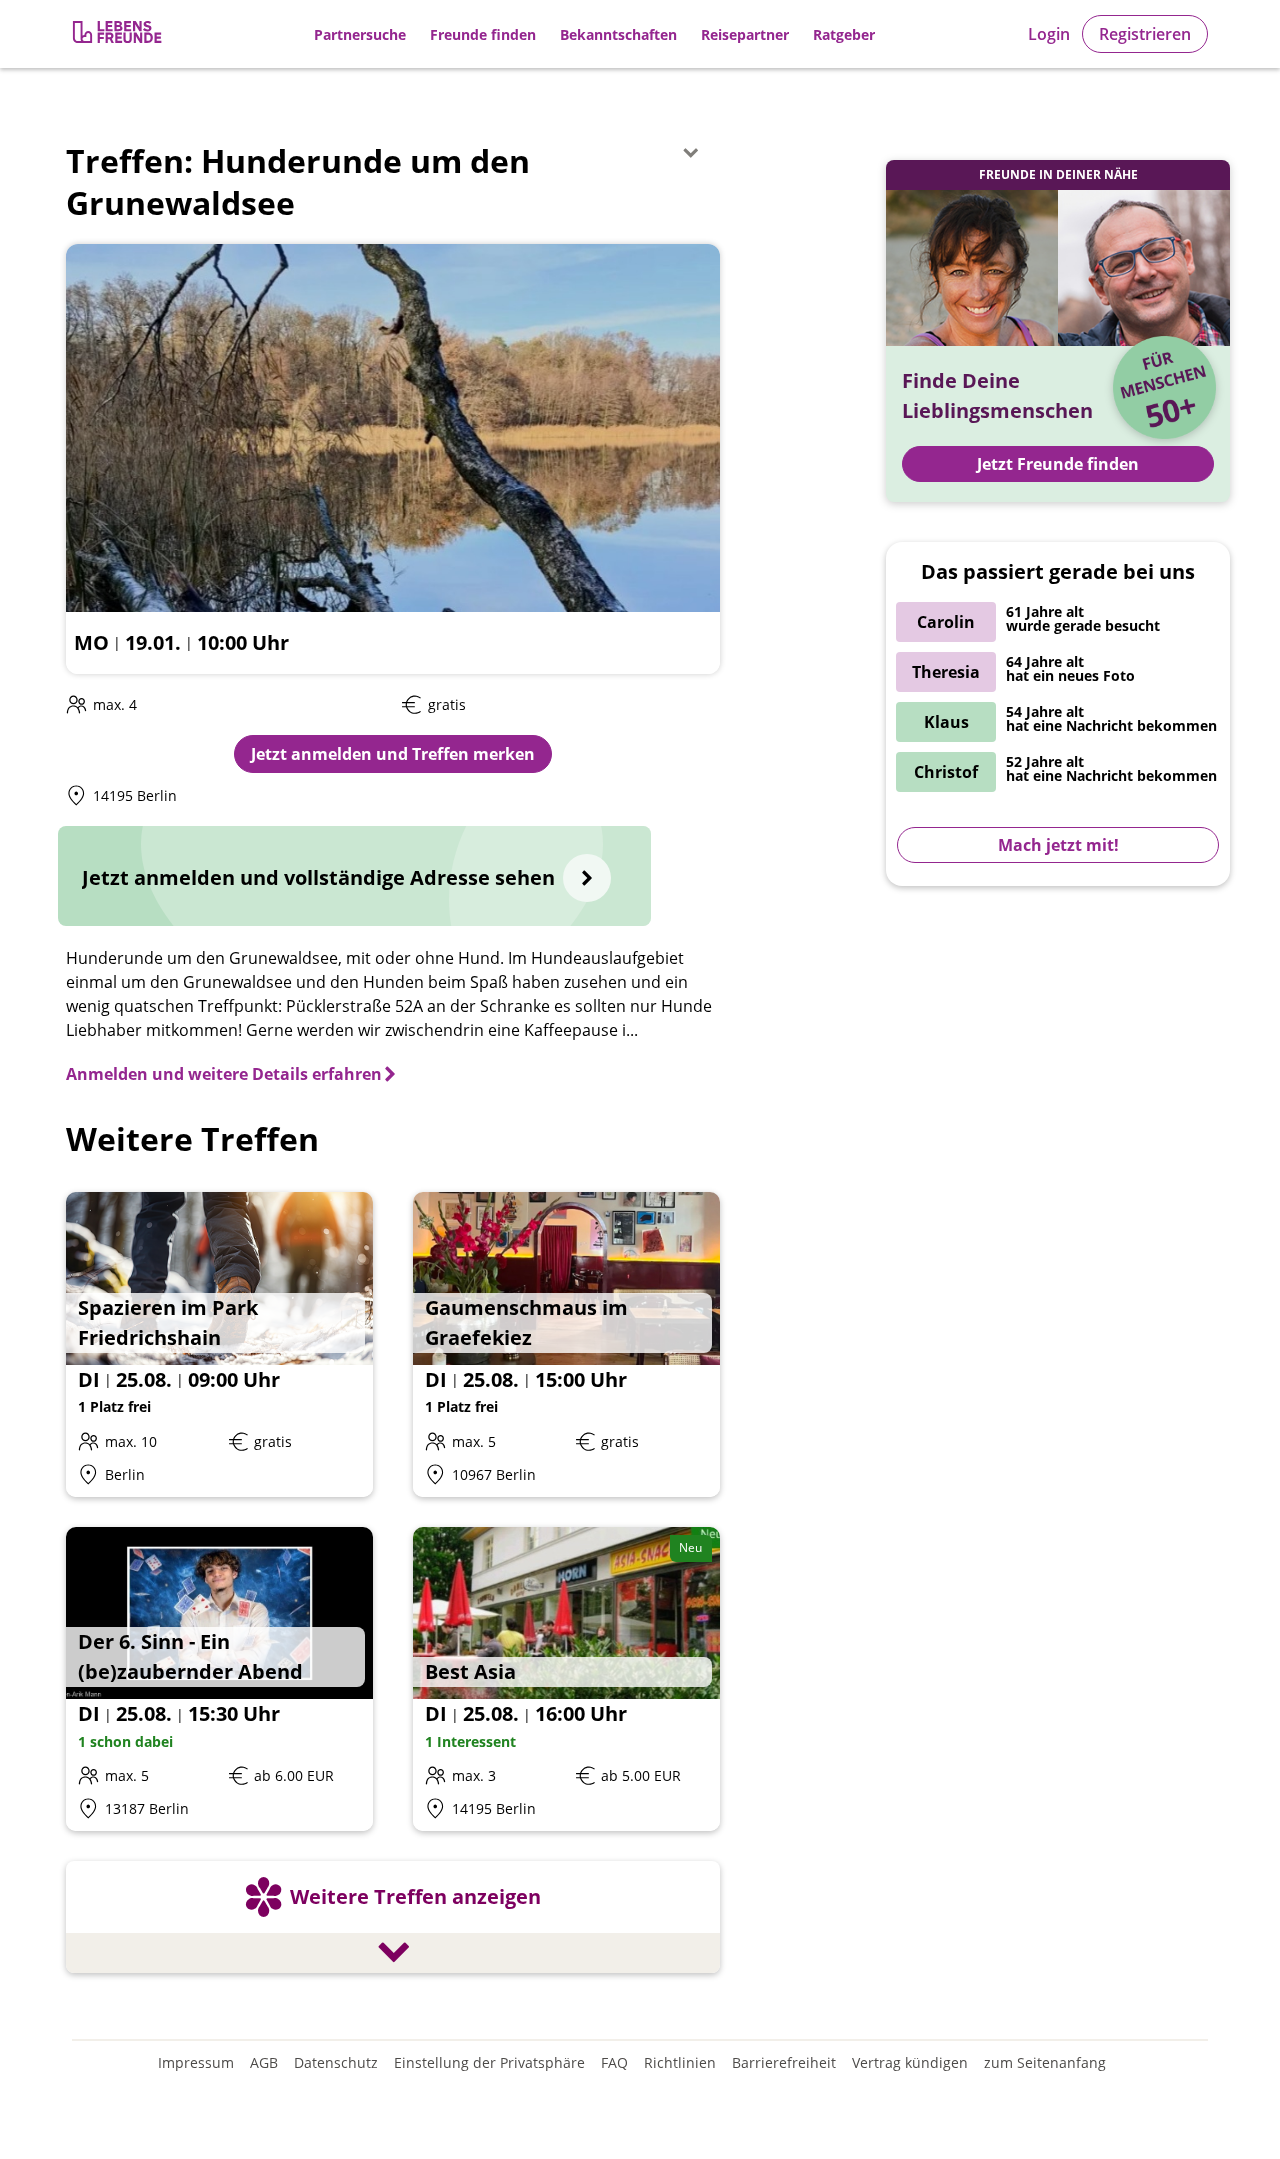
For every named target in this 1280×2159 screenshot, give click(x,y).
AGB (264, 2062)
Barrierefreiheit (784, 2062)
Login (1049, 34)
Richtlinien (680, 2062)
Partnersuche (360, 34)
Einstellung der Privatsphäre (489, 2062)
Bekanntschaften (618, 34)
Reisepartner (745, 34)
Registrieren (1145, 34)
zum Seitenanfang (1045, 2062)
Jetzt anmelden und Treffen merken (393, 754)
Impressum (196, 2062)
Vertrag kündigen (910, 2062)
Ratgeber (844, 34)
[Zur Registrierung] (119, 34)
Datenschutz (336, 2062)
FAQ (614, 2062)
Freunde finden (483, 34)
